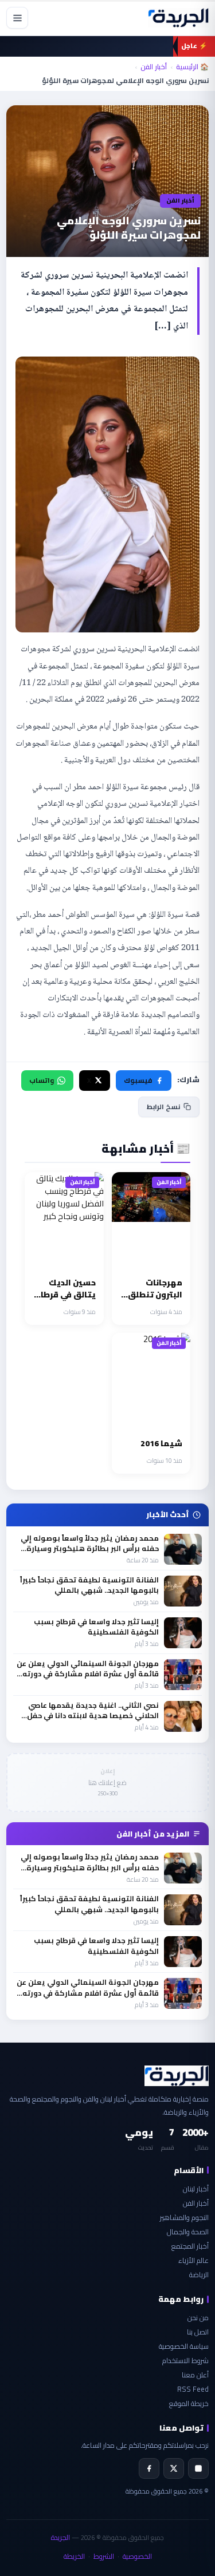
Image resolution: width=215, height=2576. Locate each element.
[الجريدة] (178, 18)
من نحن (198, 2318)
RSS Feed (193, 2389)
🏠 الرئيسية (192, 67)
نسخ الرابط (163, 1107)
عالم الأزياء (193, 2260)
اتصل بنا (198, 2332)
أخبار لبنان (196, 2189)
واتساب (42, 1080)
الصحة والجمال (188, 2232)
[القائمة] (17, 18)
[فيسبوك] (149, 2468)
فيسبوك (138, 1080)
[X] (174, 2468)
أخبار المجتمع (190, 2246)
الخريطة (74, 2556)
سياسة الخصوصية (184, 2346)
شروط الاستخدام (185, 2361)
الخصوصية (137, 2556)
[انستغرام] (198, 2468)
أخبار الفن (154, 67)
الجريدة (60, 2537)
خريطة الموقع (189, 2403)
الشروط (104, 2556)
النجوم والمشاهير (184, 2217)
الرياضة (199, 2275)
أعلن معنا (195, 2375)
